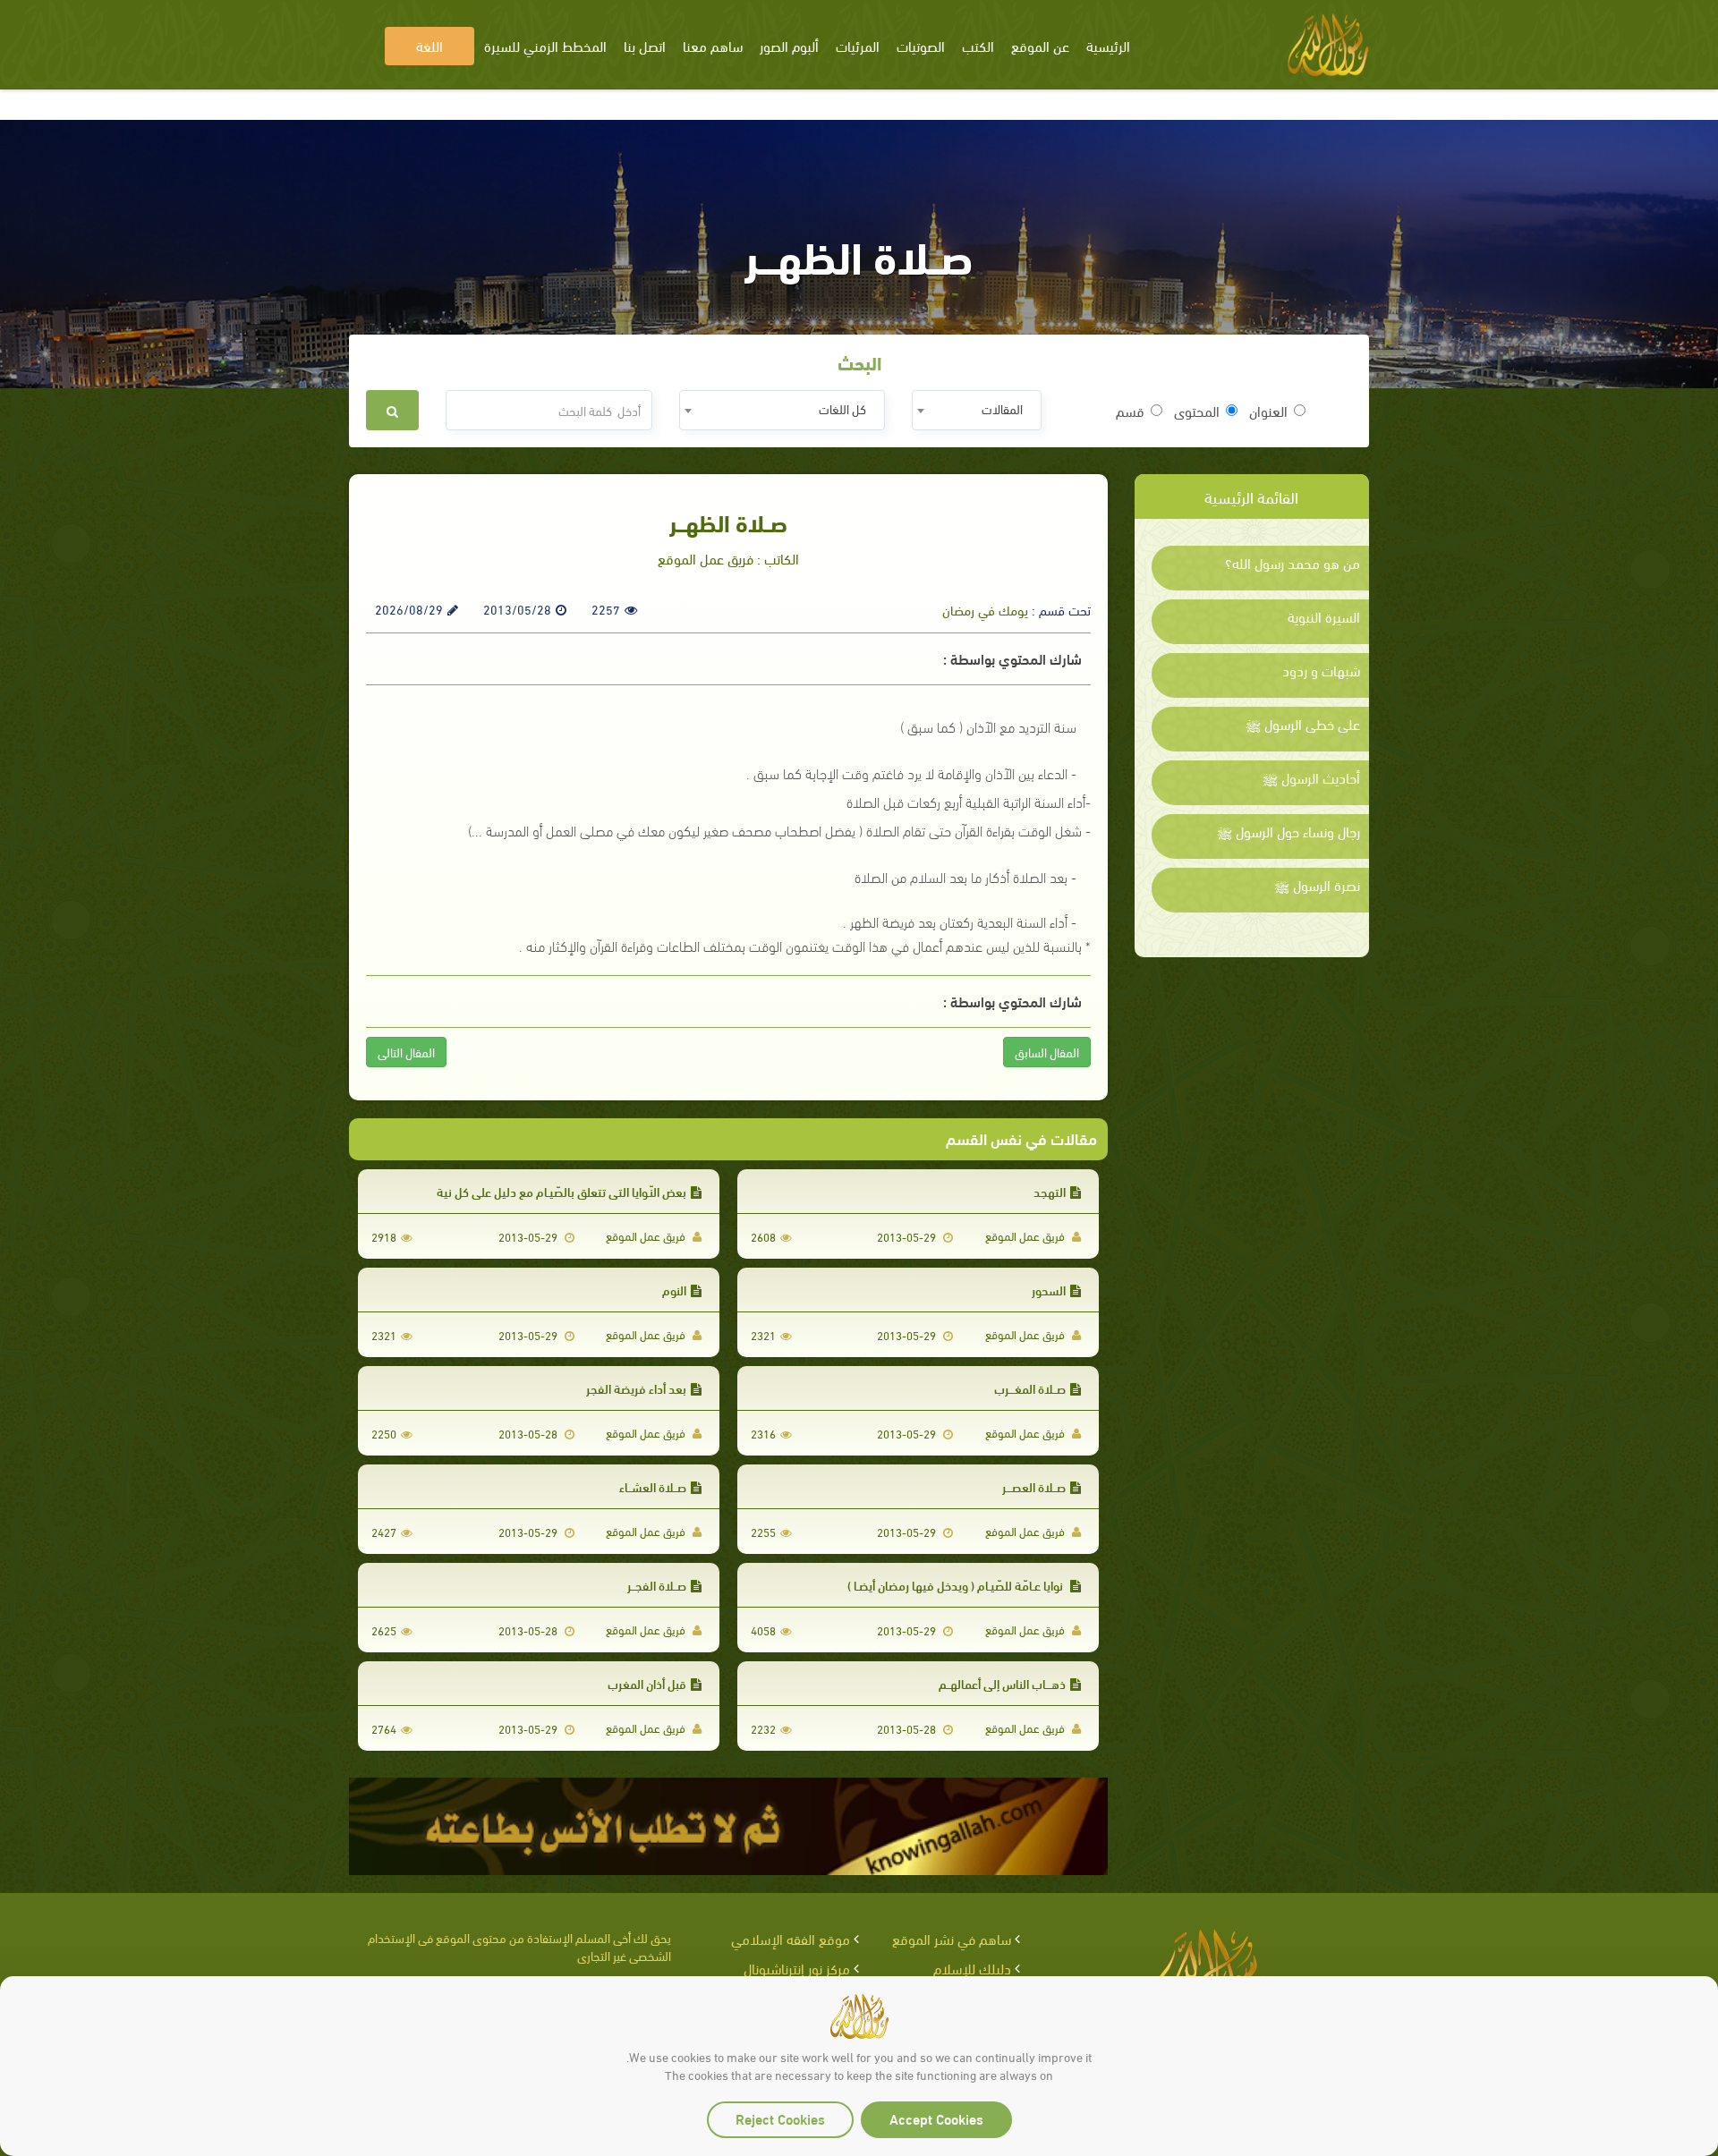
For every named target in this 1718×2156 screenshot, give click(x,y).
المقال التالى (406, 1052)
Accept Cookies (936, 2118)
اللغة (429, 45)
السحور (1049, 1290)
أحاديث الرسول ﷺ (1311, 777)
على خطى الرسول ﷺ (1303, 724)
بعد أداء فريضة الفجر (636, 1388)
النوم (674, 1290)
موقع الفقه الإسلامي (791, 1938)
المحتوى (1197, 411)
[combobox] (977, 410)
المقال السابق (1047, 1052)
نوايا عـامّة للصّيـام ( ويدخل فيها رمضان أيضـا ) (957, 1585)
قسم (1130, 411)
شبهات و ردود (1321, 670)
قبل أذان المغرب (647, 1683)
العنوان (1268, 411)
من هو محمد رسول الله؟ (1293, 563)
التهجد (1050, 1191)
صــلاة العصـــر (1034, 1486)
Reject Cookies (780, 2118)
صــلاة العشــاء (653, 1486)
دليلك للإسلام (972, 1968)
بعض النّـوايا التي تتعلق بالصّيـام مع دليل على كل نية (561, 1191)
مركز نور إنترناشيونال (797, 1968)
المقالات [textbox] (1002, 408)
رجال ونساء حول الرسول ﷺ (1288, 831)
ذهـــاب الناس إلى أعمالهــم (1002, 1683)
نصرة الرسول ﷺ (1317, 885)
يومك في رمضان (985, 609)
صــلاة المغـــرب (1030, 1388)
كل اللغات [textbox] (842, 408)
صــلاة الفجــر (657, 1585)
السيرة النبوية (1324, 616)
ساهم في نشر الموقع (952, 1938)
